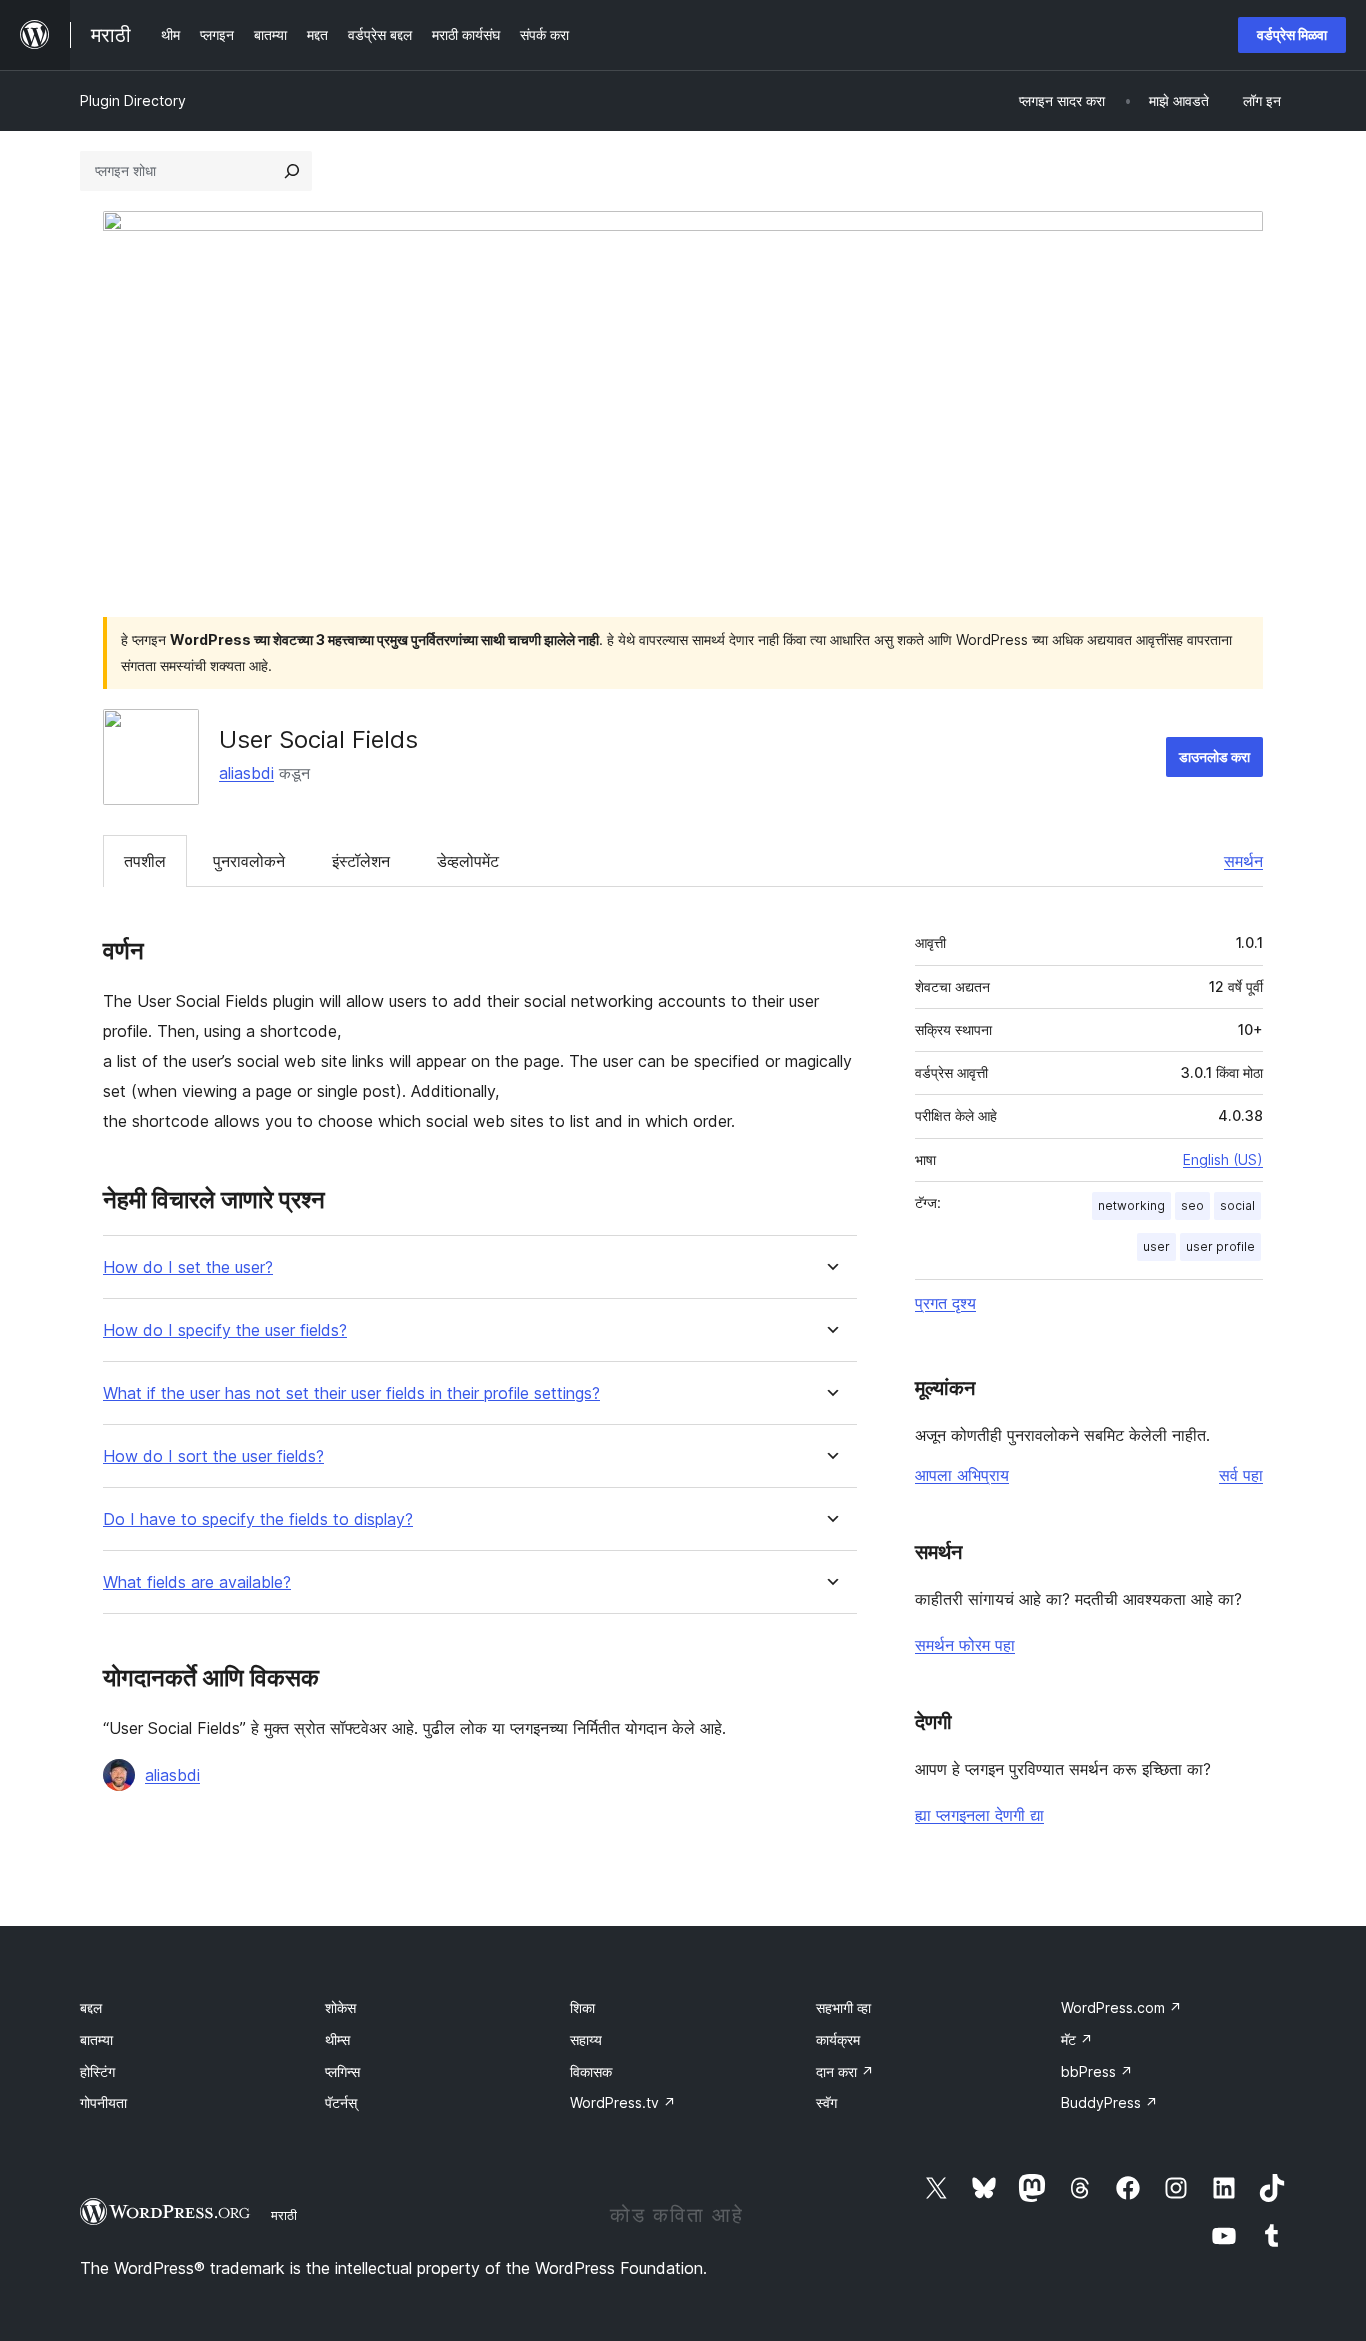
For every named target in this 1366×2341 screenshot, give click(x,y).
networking (1131, 1205)
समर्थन (1243, 861)
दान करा (845, 2071)
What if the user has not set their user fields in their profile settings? (351, 1393)
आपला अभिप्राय (962, 1475)
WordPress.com (1121, 2007)
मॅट (1077, 2039)
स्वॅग (826, 2102)
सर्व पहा (1241, 1475)
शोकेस (340, 2007)
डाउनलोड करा (1214, 756)
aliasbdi (246, 773)
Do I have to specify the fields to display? (258, 1519)
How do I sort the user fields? (213, 1456)
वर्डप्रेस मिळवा (1292, 34)
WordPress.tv (623, 2102)
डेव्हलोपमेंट (468, 861)
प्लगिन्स (342, 2071)
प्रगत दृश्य (945, 1303)
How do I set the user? (188, 1267)
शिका (582, 2007)
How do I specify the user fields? (225, 1330)
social (1237, 1205)
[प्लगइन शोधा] (292, 171)
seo (1192, 1205)
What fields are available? (197, 1582)
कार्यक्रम (838, 2039)
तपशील (145, 861)
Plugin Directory (133, 100)
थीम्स (337, 2039)
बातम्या (96, 2039)
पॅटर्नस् (341, 2102)
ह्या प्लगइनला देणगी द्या (979, 1815)
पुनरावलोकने (249, 861)
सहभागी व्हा (843, 2007)
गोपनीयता (103, 2102)
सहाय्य (586, 2039)
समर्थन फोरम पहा (965, 1645)
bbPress (1097, 2071)
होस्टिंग (97, 2071)
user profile (1220, 1246)
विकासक (591, 2071)
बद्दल (91, 2007)
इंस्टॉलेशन (361, 861)
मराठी (284, 2215)
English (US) (1223, 1159)
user (1156, 1246)
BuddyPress (1109, 2102)
